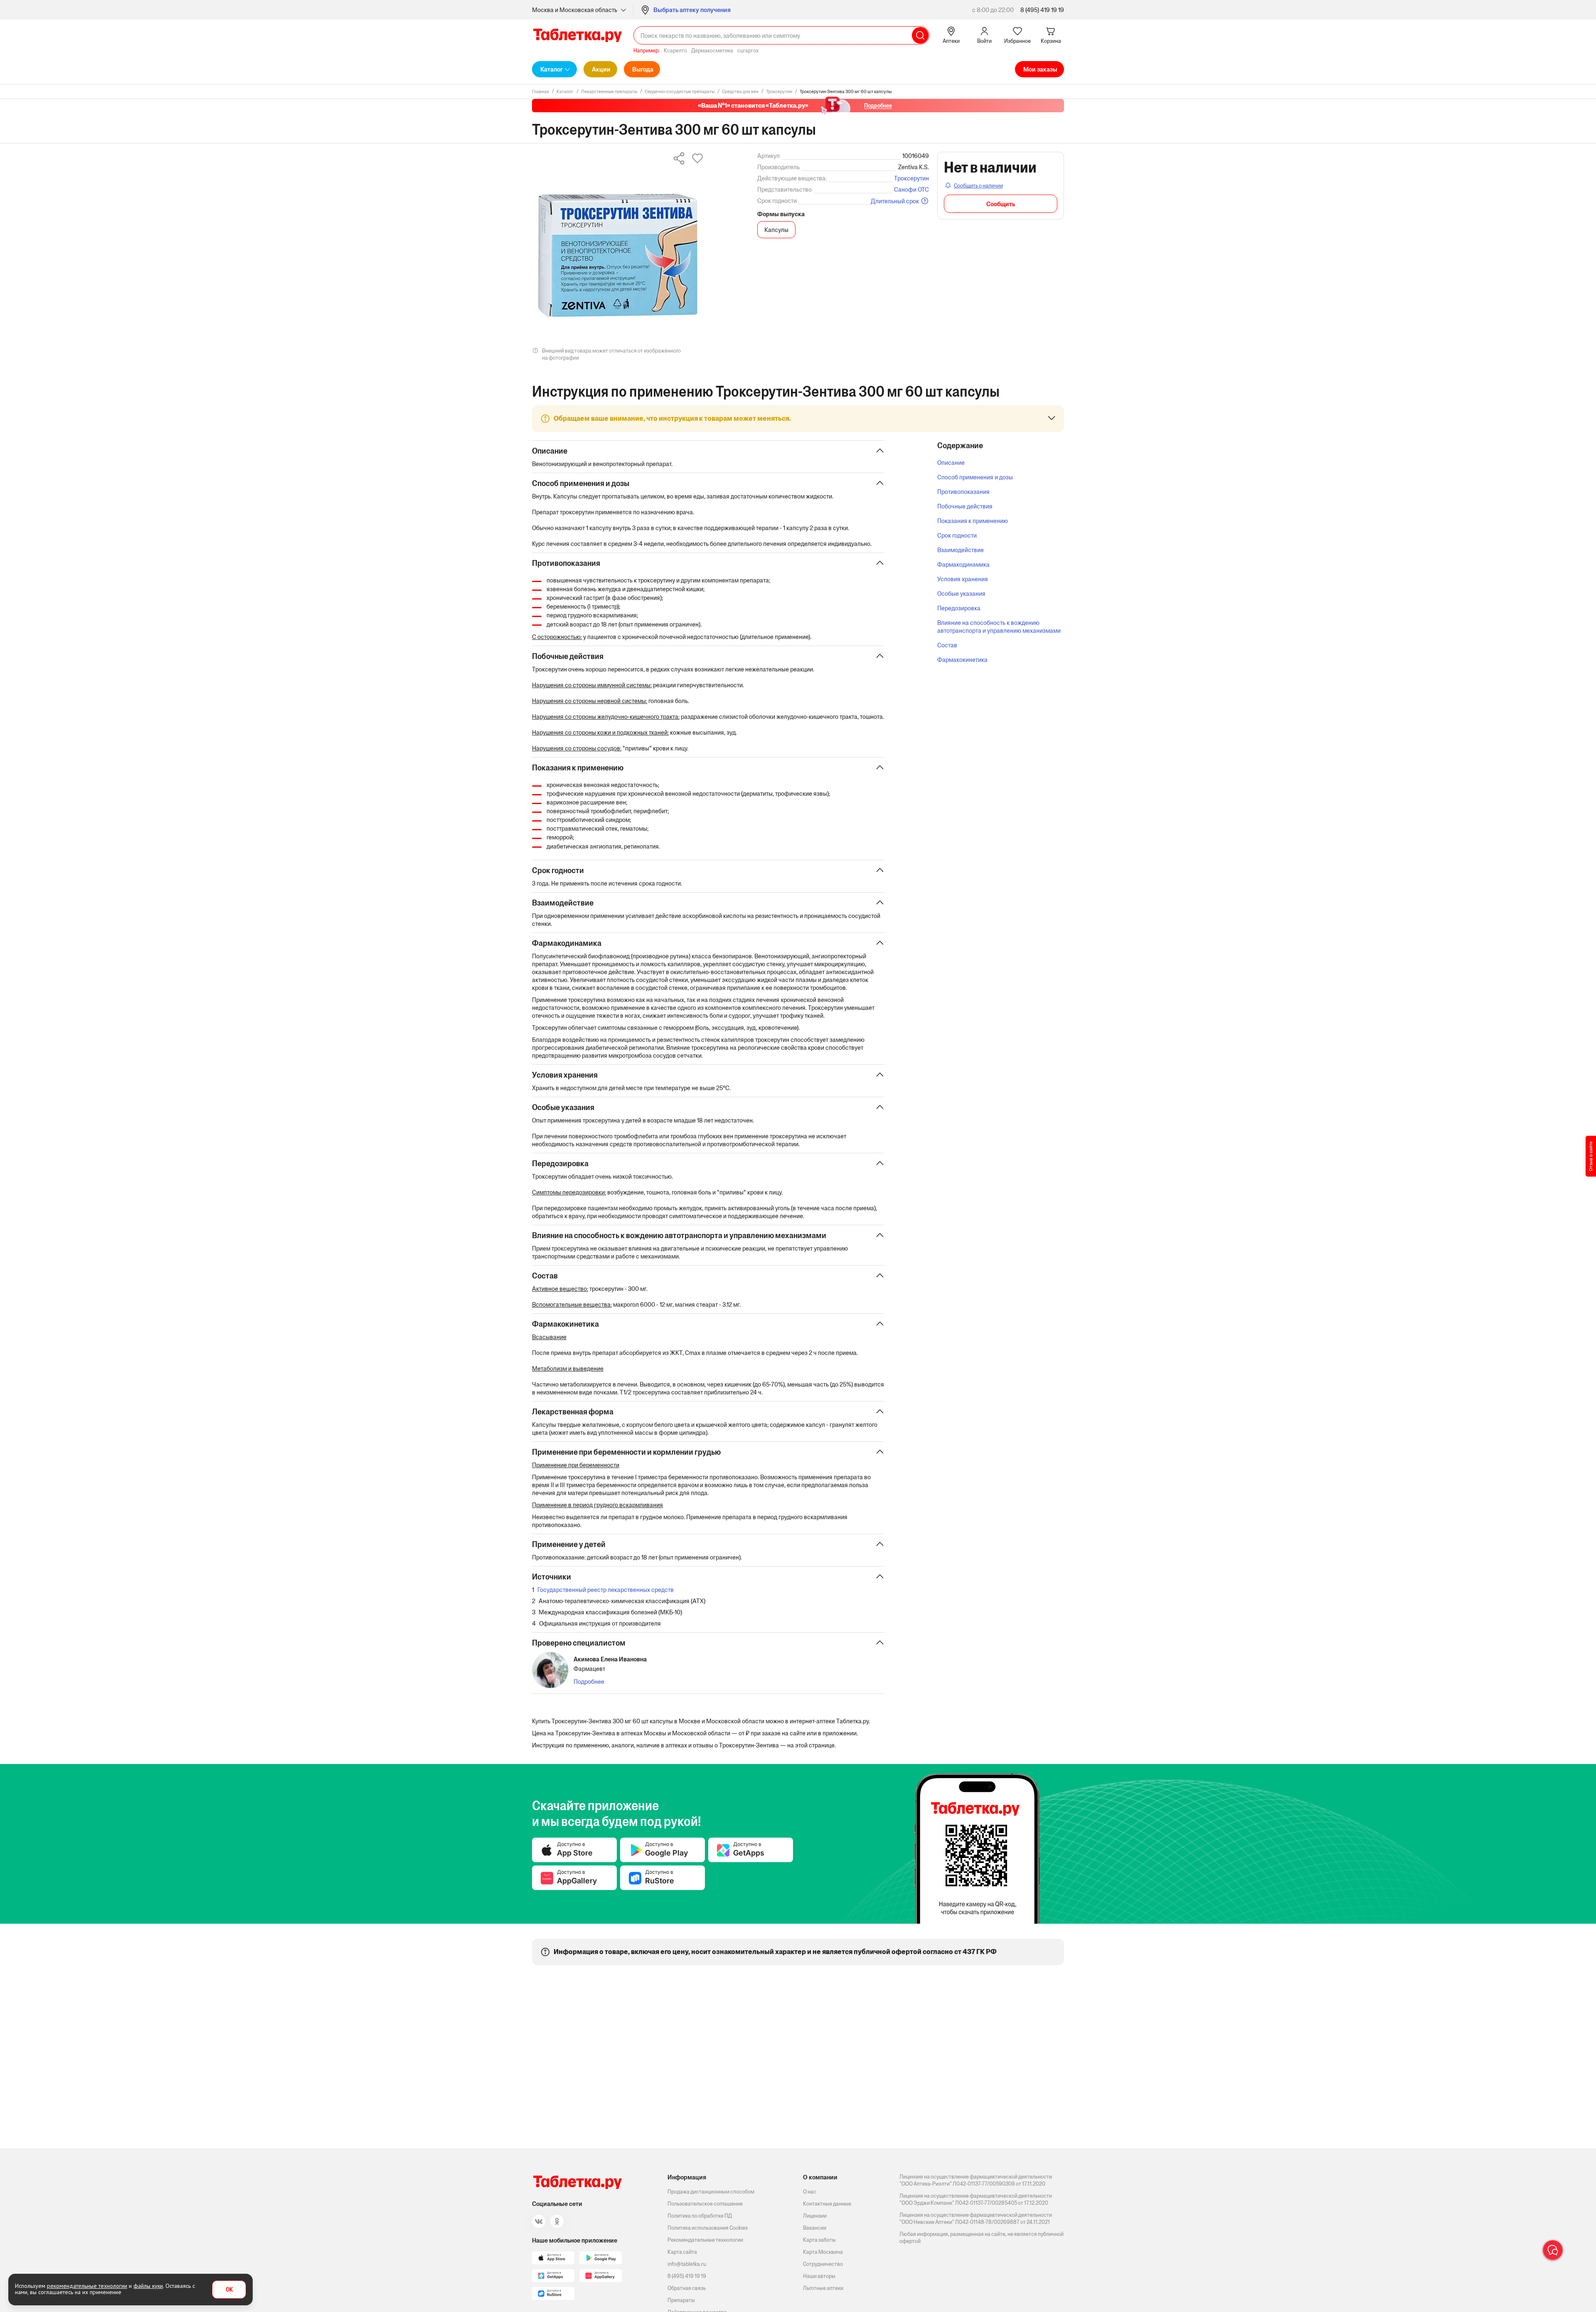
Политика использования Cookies (708, 2228)
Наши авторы (819, 2276)
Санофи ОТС (911, 189)
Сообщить (1001, 204)
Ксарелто (675, 51)
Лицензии (815, 2216)
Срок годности (957, 535)
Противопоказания (963, 492)
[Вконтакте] (539, 2221)
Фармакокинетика (962, 660)
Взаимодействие (961, 550)
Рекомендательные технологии (705, 2240)
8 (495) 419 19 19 (1042, 10)
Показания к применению (973, 521)
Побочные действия (965, 506)
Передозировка (959, 608)
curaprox (748, 51)
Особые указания (961, 593)
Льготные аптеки (823, 2288)
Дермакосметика (712, 51)
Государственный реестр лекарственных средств (606, 1590)
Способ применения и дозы (975, 477)
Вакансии (815, 2228)
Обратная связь (687, 2288)
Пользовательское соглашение (705, 2204)
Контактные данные (827, 2204)
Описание (951, 463)
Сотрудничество (823, 2264)
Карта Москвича (823, 2252)
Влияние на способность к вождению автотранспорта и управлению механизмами (999, 627)
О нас (810, 2192)
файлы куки (148, 2286)
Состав (947, 645)
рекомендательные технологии (87, 2286)
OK (229, 2290)
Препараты (681, 2300)
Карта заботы (819, 2240)
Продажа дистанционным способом (711, 2192)
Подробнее (589, 1682)
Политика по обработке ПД (700, 2216)
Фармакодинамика (963, 564)
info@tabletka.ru (687, 2264)
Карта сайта (682, 2252)
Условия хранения (963, 579)
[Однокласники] (557, 2221)
